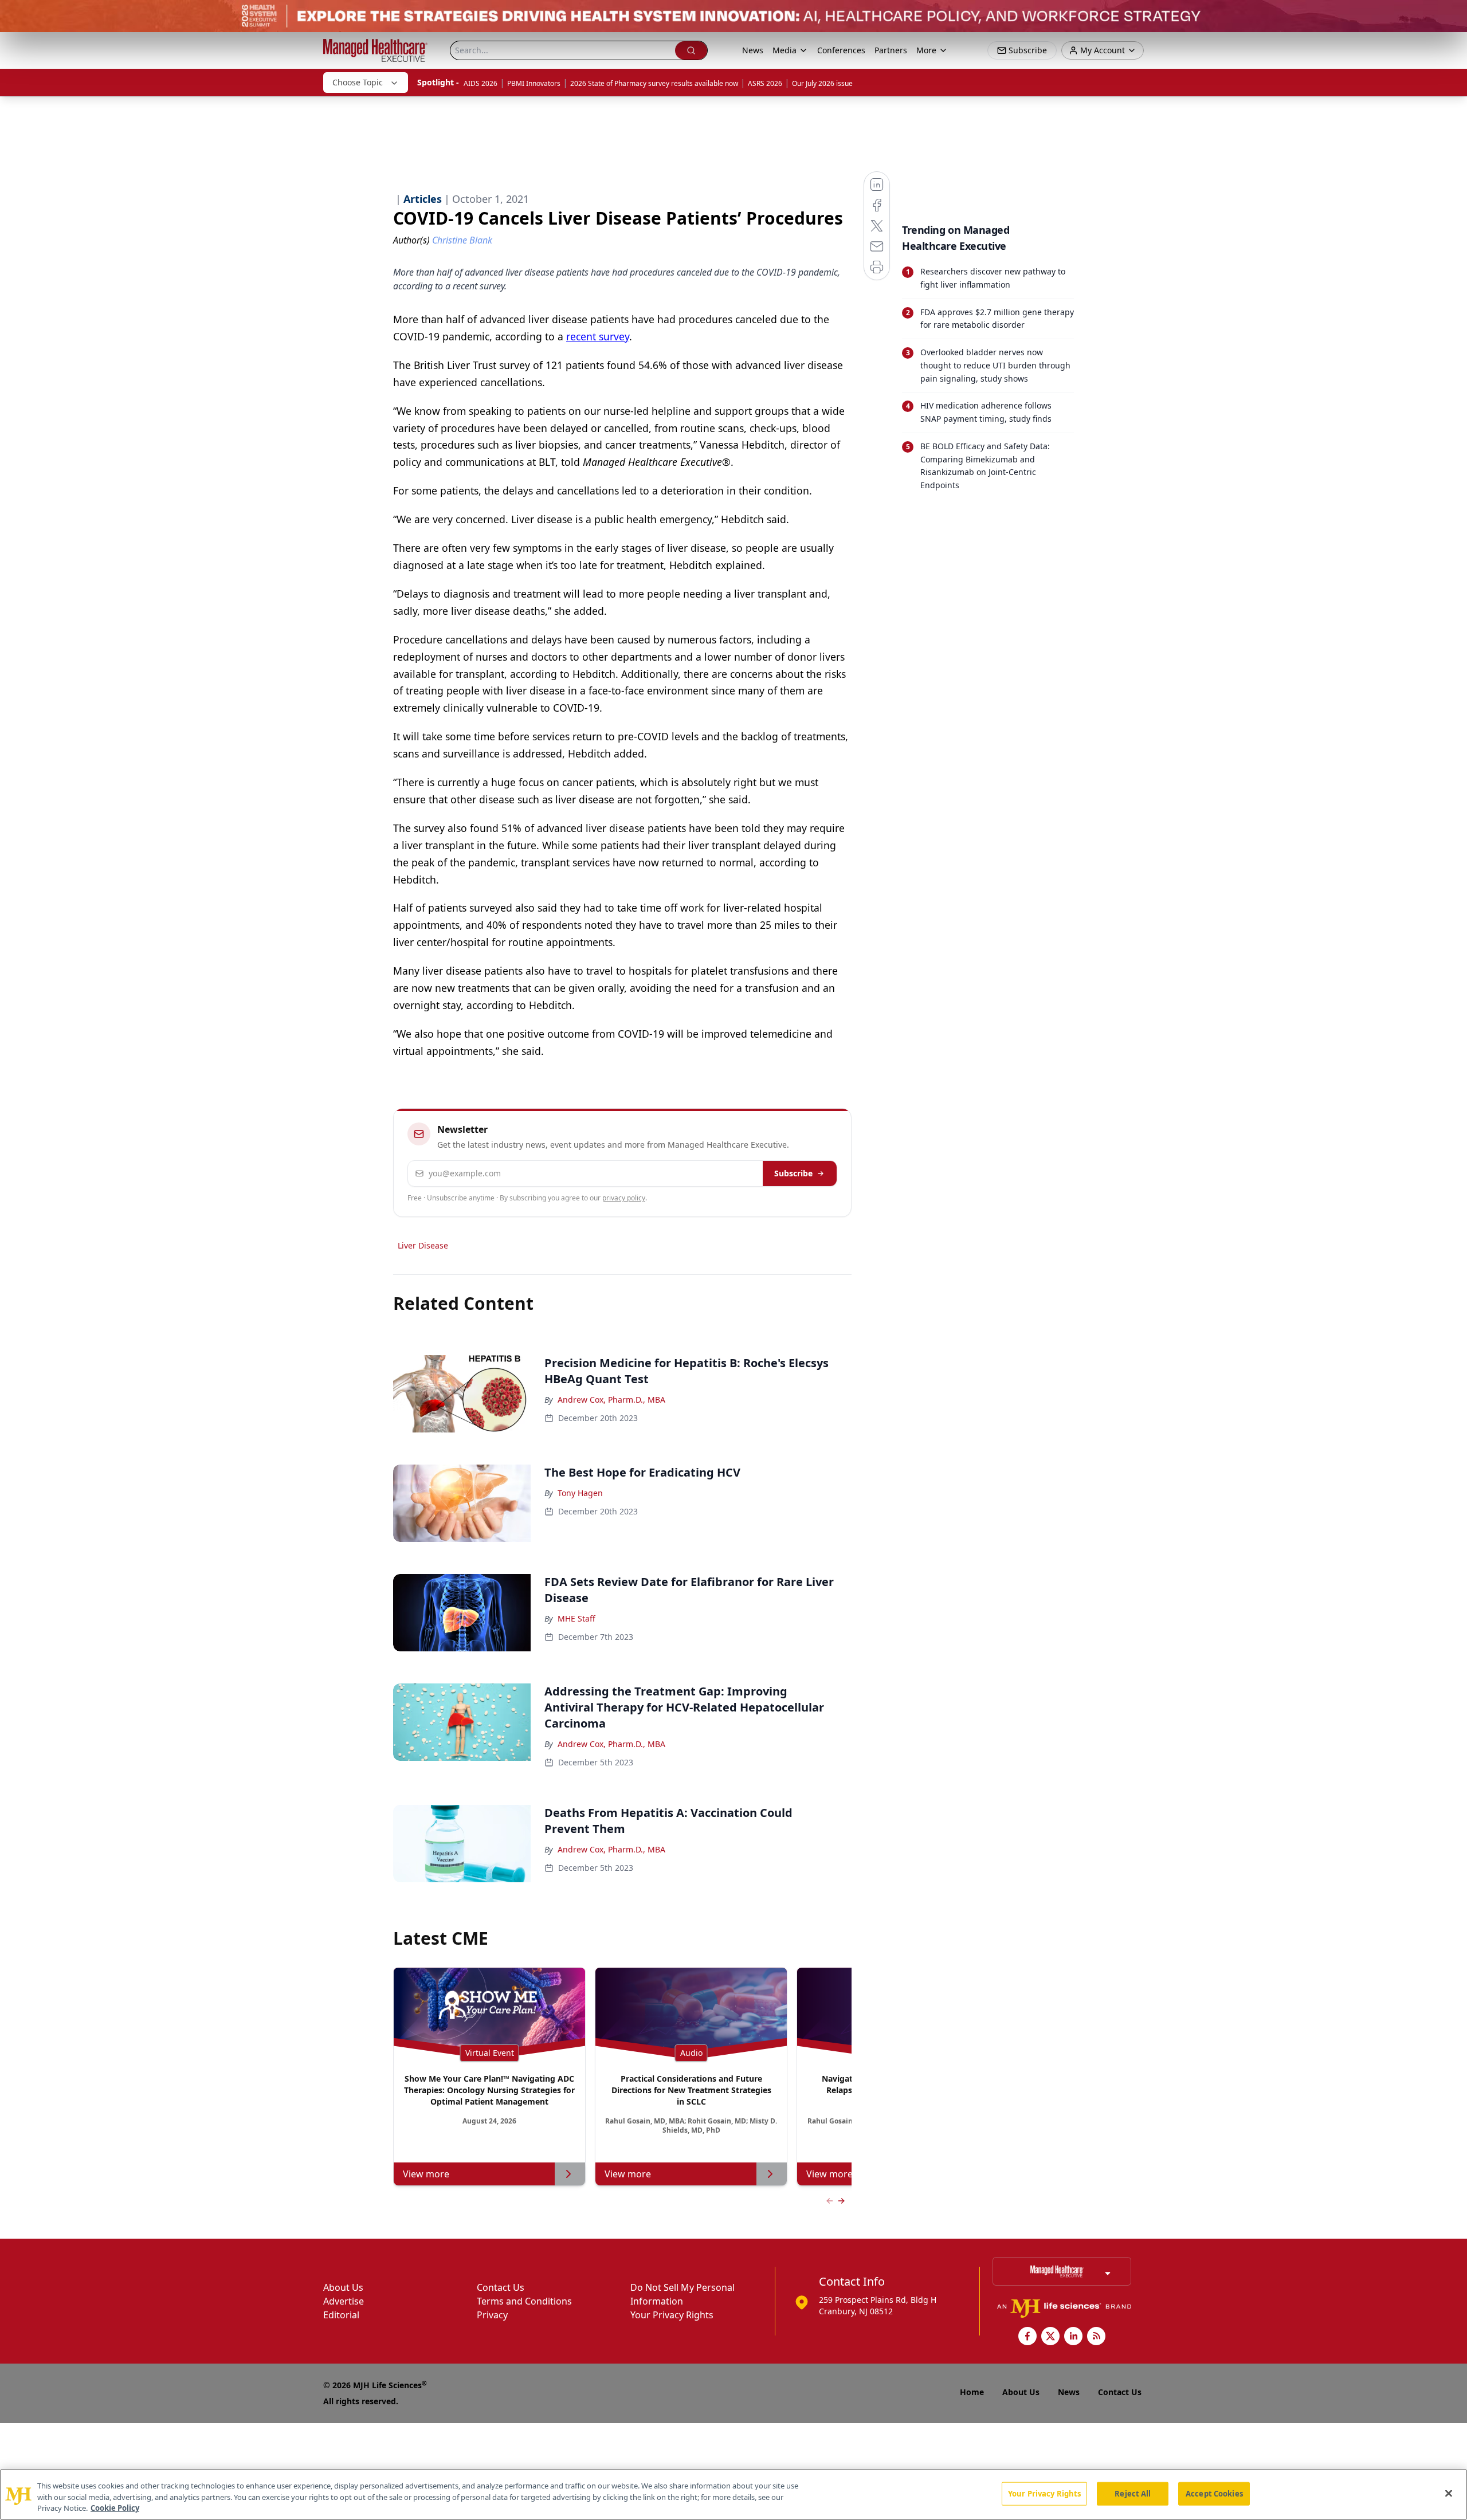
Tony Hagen (580, 1493)
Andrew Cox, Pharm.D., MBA (611, 1400)
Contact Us (501, 2287)
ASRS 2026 (765, 83)
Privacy (492, 2315)
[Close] (1449, 2493)
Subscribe (793, 1173)
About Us (343, 2287)
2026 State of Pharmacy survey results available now (654, 83)
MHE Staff (576, 1618)
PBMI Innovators (534, 83)
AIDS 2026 (480, 83)
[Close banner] (1452, 15)
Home (972, 2392)
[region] (733, 2495)
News (753, 50)
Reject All (1133, 2493)
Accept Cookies (1214, 2493)
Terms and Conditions (524, 2301)
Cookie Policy (115, 2508)
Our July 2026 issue (822, 83)
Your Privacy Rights (672, 2315)
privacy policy (624, 1198)
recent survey (598, 336)
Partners (891, 50)
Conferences (841, 50)
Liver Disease (423, 1245)
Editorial (341, 2315)
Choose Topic (358, 82)
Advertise (344, 2301)
